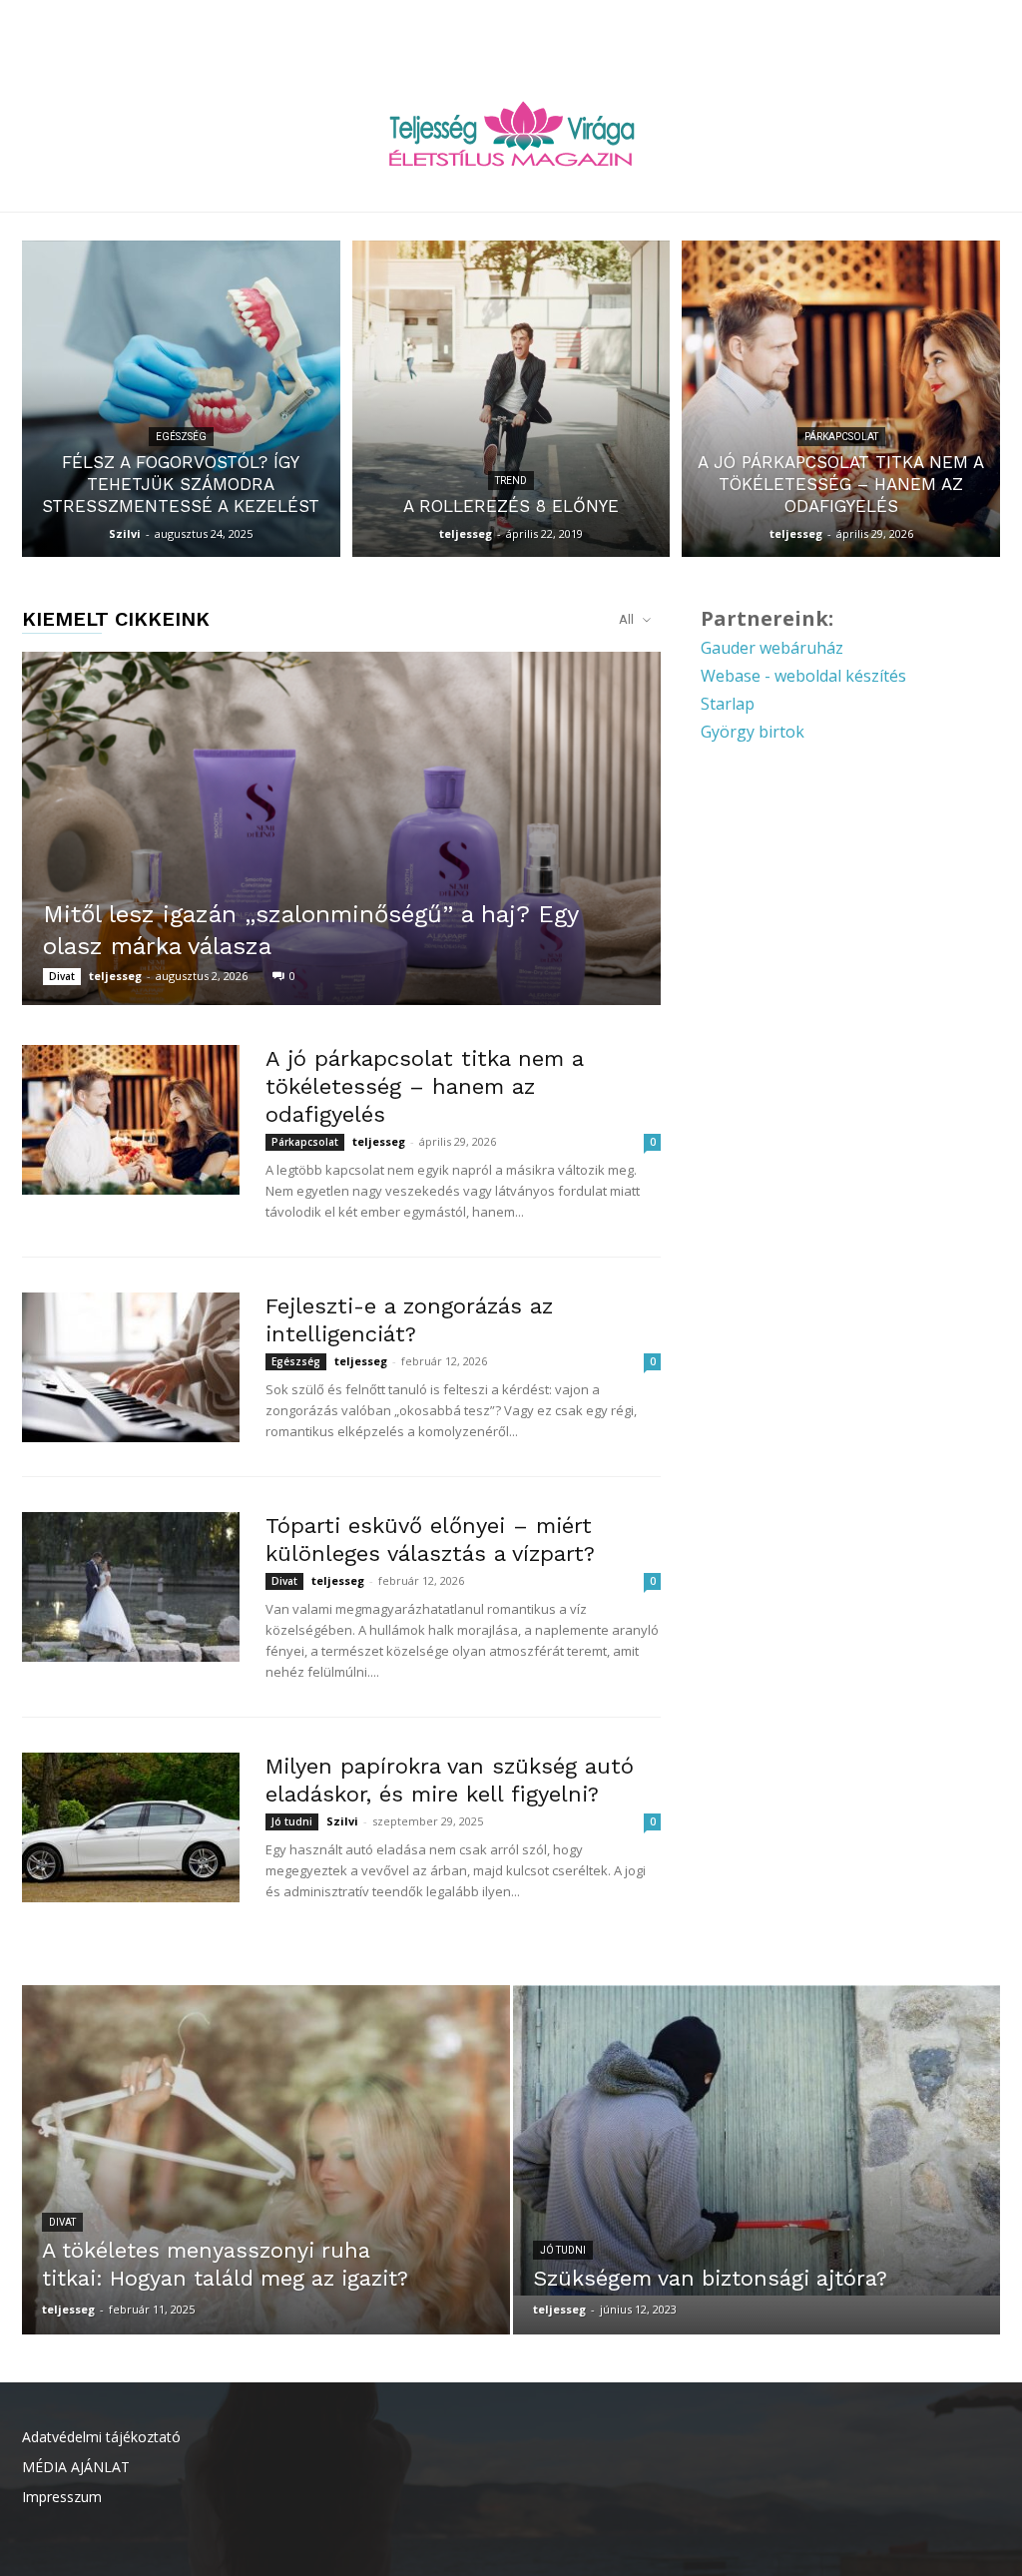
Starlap (728, 704)
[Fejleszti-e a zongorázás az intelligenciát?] (131, 1367)
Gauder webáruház (772, 648)
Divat (62, 976)
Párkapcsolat (841, 437)
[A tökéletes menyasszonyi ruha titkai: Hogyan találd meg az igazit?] (266, 2196)
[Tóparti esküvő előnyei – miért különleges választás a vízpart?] (131, 1587)
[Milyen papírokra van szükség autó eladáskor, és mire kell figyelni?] (131, 1827)
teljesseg (466, 533)
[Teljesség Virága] (511, 133)
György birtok (753, 732)
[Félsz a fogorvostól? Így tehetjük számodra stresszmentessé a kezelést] (181, 399)
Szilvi (125, 533)
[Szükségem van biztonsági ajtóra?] (757, 2140)
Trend (511, 481)
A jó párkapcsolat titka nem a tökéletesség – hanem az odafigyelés (424, 1086)
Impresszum (62, 2497)
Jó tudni (292, 1821)
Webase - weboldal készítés (803, 676)
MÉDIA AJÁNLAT (76, 2467)
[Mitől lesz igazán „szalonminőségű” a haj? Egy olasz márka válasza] (341, 828)
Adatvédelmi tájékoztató (101, 2437)
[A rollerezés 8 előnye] (511, 399)
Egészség (181, 437)
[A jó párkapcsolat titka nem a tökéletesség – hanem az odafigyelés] (841, 399)
